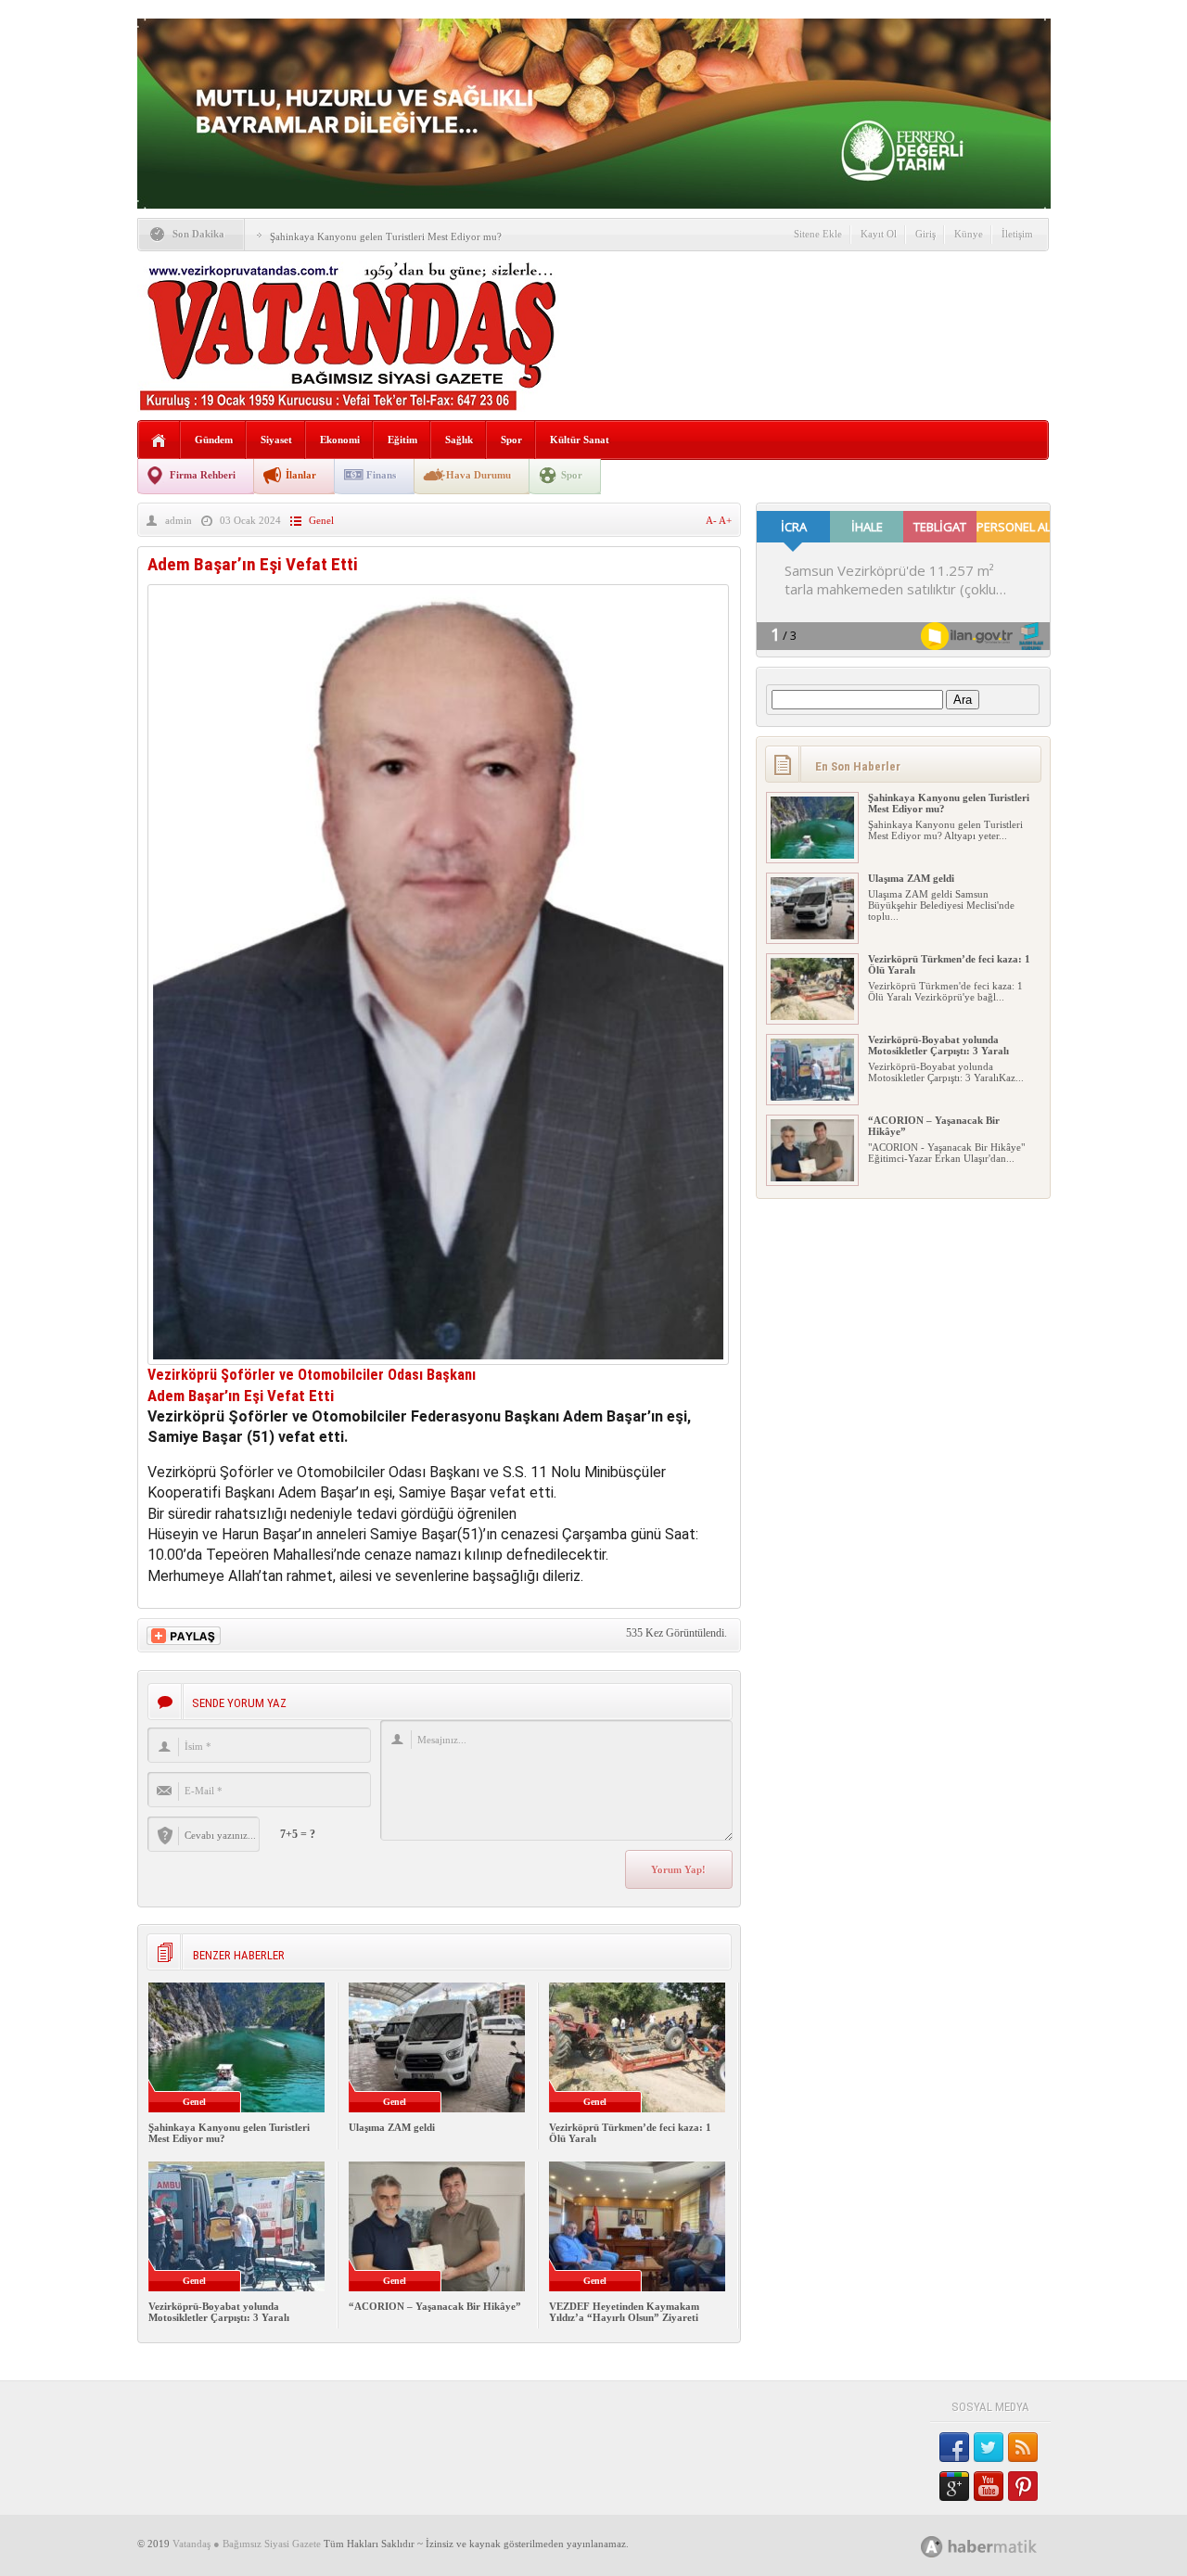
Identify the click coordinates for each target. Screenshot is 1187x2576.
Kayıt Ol (879, 234)
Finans (381, 475)
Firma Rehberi (203, 475)
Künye (969, 234)
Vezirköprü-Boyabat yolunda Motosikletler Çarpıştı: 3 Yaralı (219, 2312)
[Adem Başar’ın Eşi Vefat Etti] (438, 1360)
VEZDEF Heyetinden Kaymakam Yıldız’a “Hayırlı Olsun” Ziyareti (624, 2312)
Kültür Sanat (580, 440)
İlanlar (301, 475)
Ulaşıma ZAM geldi (392, 2127)
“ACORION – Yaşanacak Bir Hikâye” (435, 2306)
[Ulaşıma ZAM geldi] (812, 936)
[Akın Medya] (932, 2547)
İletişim (1017, 234)
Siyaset (276, 440)
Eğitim (402, 440)
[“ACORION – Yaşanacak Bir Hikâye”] (812, 1178)
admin (179, 520)
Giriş (925, 234)
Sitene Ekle (818, 234)
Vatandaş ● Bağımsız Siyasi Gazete (247, 2544)
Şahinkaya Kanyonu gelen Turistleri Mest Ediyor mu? (386, 236)
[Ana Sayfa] (159, 441)
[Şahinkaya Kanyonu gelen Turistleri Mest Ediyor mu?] (812, 855)
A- (712, 520)
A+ (725, 520)
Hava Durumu (479, 475)
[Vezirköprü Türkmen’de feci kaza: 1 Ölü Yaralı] (812, 1016)
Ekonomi (340, 440)
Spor (511, 440)
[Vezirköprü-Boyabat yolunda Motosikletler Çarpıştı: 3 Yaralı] (812, 1097)
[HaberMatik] (999, 2546)
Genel (321, 520)
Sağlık (459, 440)
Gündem (214, 440)
